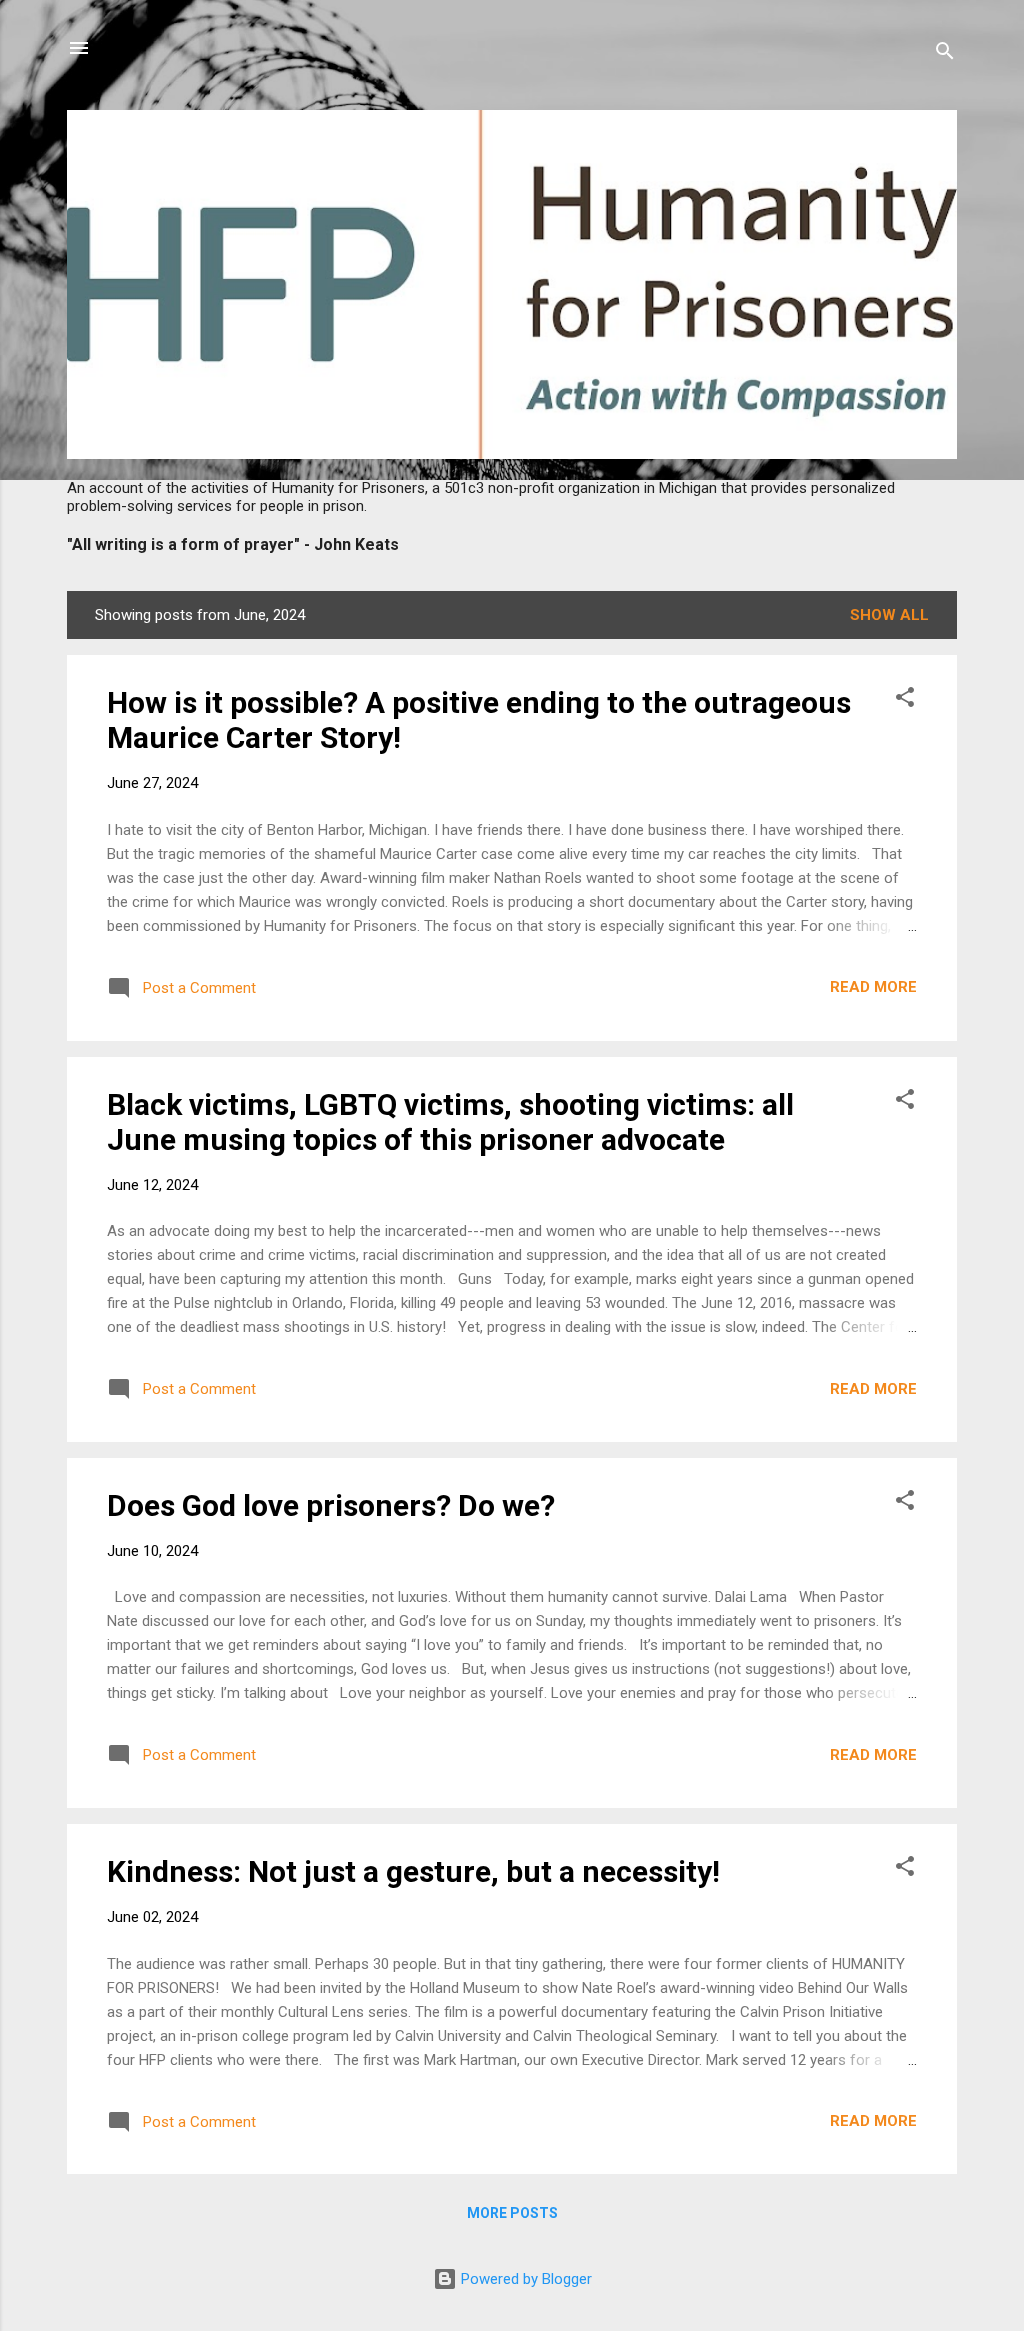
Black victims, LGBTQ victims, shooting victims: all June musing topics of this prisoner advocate (450, 1122)
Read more (873, 987)
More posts (512, 2213)
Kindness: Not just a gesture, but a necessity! (413, 1871)
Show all (889, 615)
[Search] (945, 54)
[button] (905, 700)
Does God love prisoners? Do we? (331, 1505)
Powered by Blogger (524, 2279)
